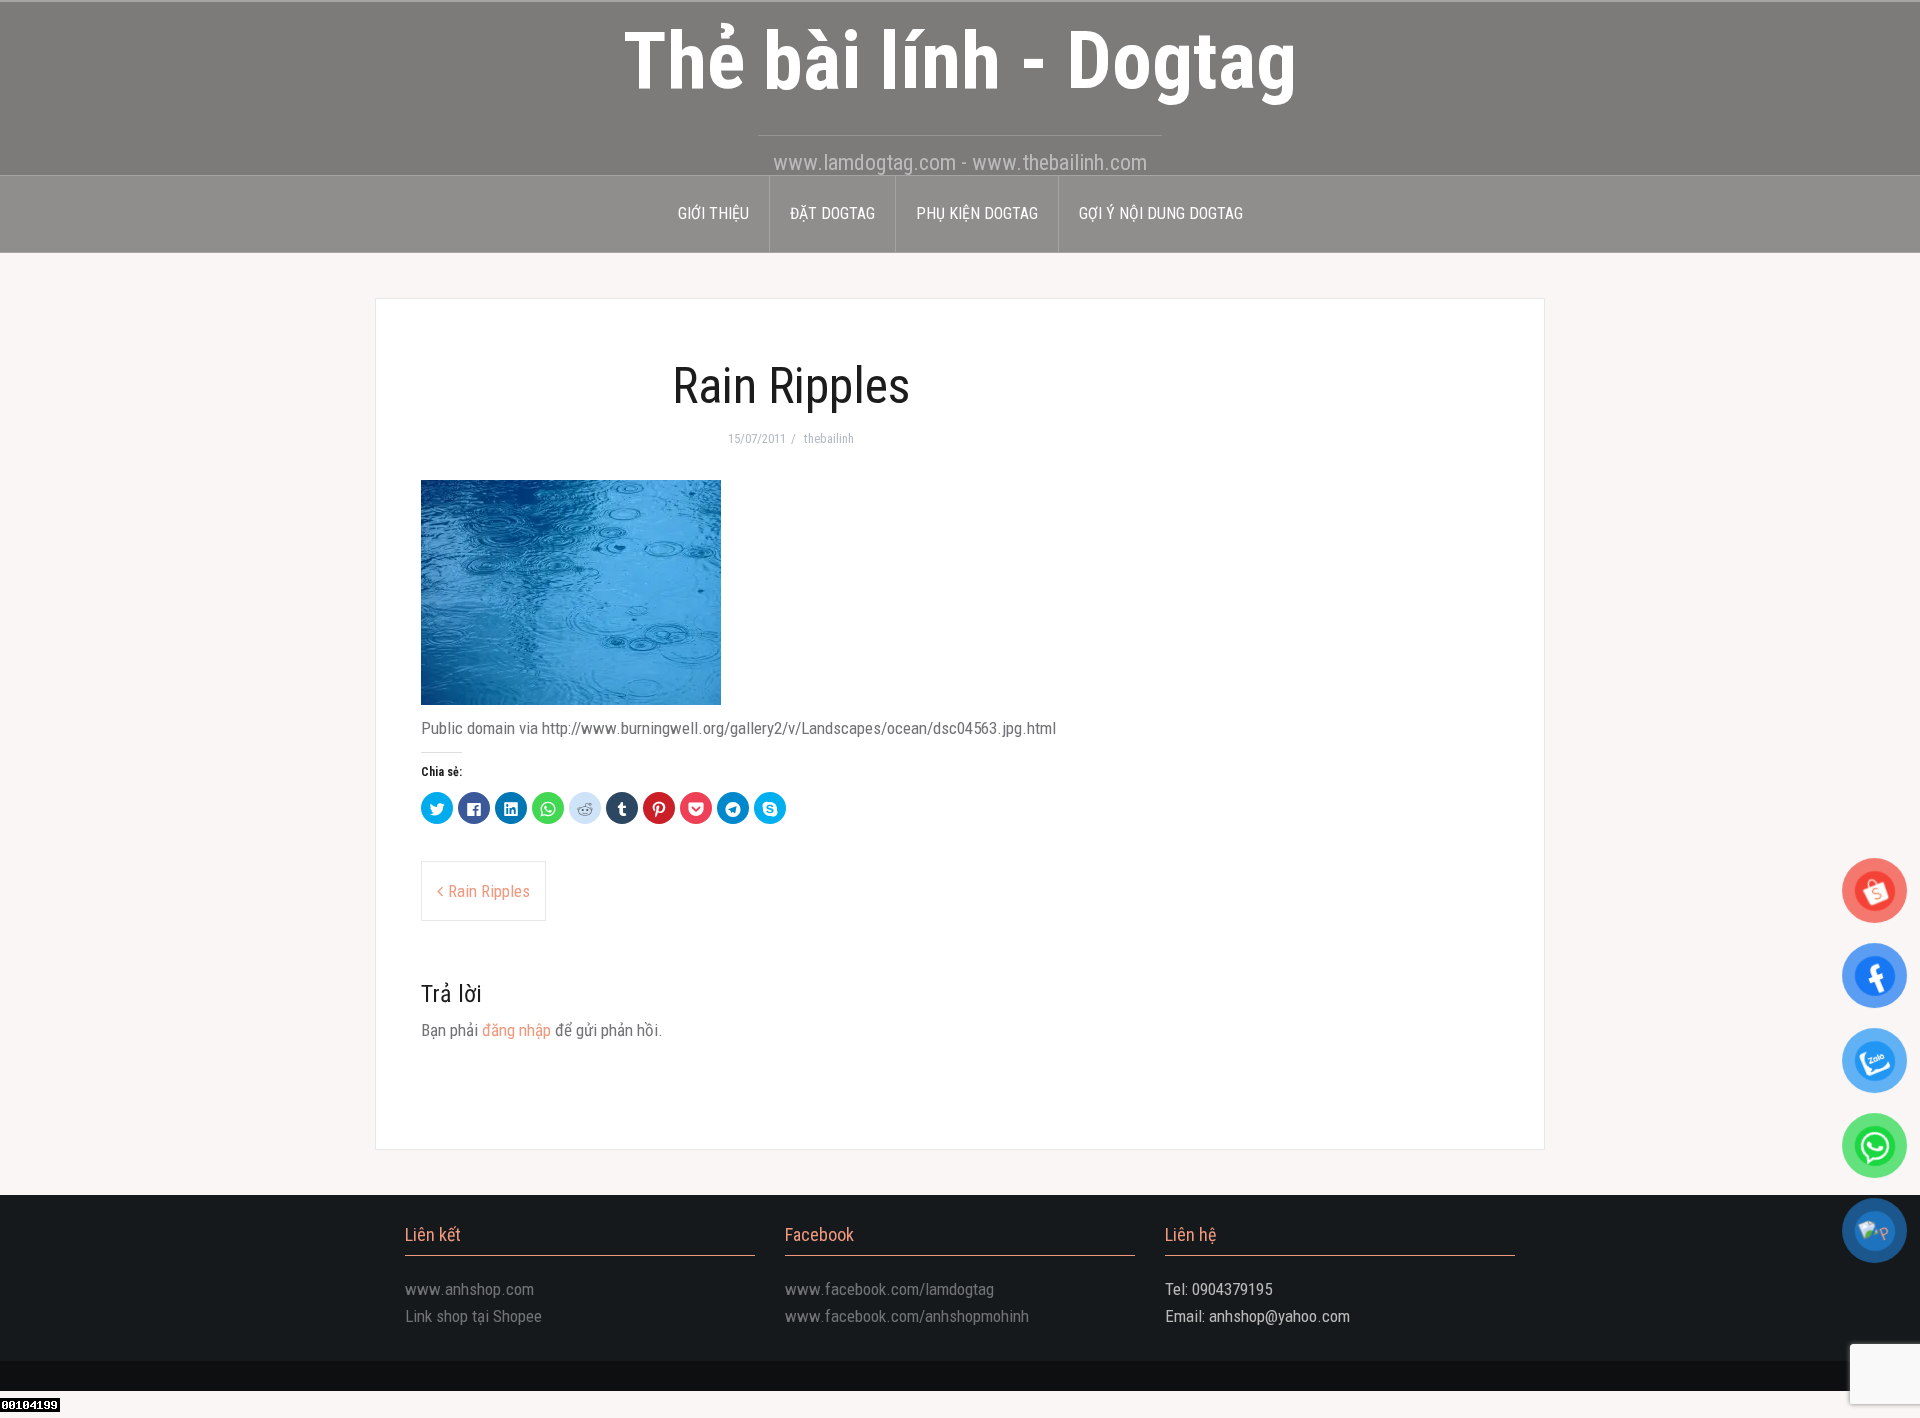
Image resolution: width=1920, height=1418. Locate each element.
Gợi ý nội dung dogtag (1161, 213)
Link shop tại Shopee (473, 1316)
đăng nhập (516, 1030)
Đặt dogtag (832, 213)
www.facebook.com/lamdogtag (889, 1289)
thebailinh (829, 438)
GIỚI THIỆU (713, 213)
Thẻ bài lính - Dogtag (960, 61)
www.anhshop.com (469, 1289)
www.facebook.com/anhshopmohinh (907, 1316)
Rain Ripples (489, 891)
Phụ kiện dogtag (977, 213)
